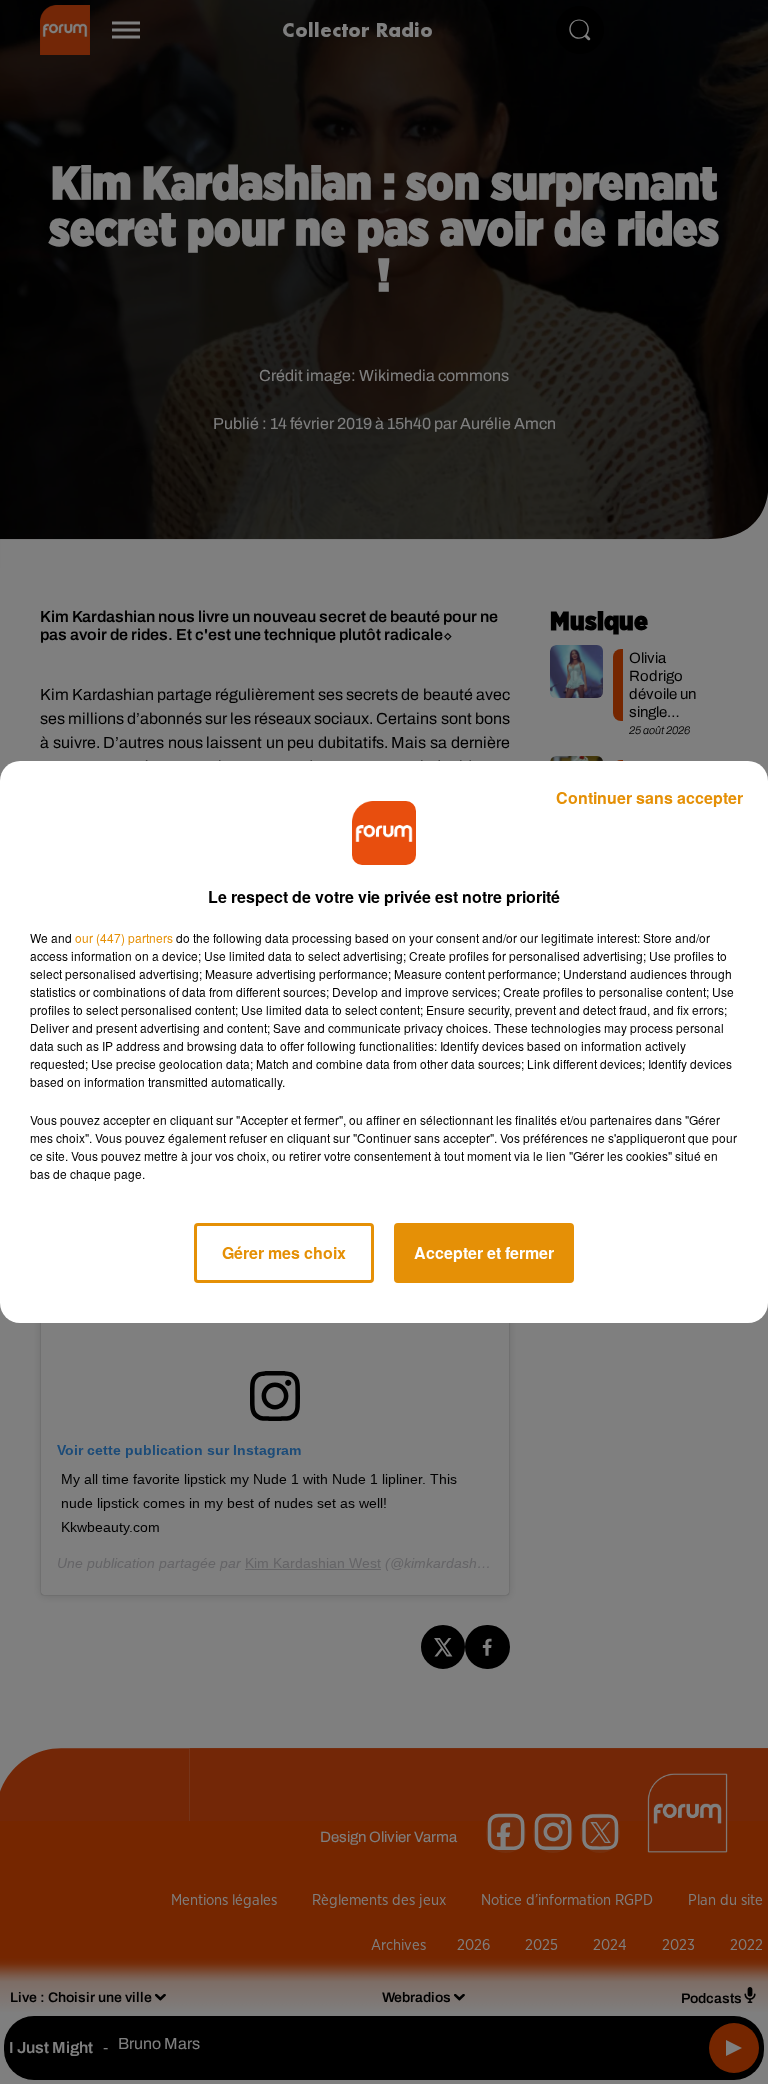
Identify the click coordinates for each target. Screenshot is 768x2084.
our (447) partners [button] (124, 937)
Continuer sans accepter (649, 797)
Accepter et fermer (484, 1252)
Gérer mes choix (284, 1252)
